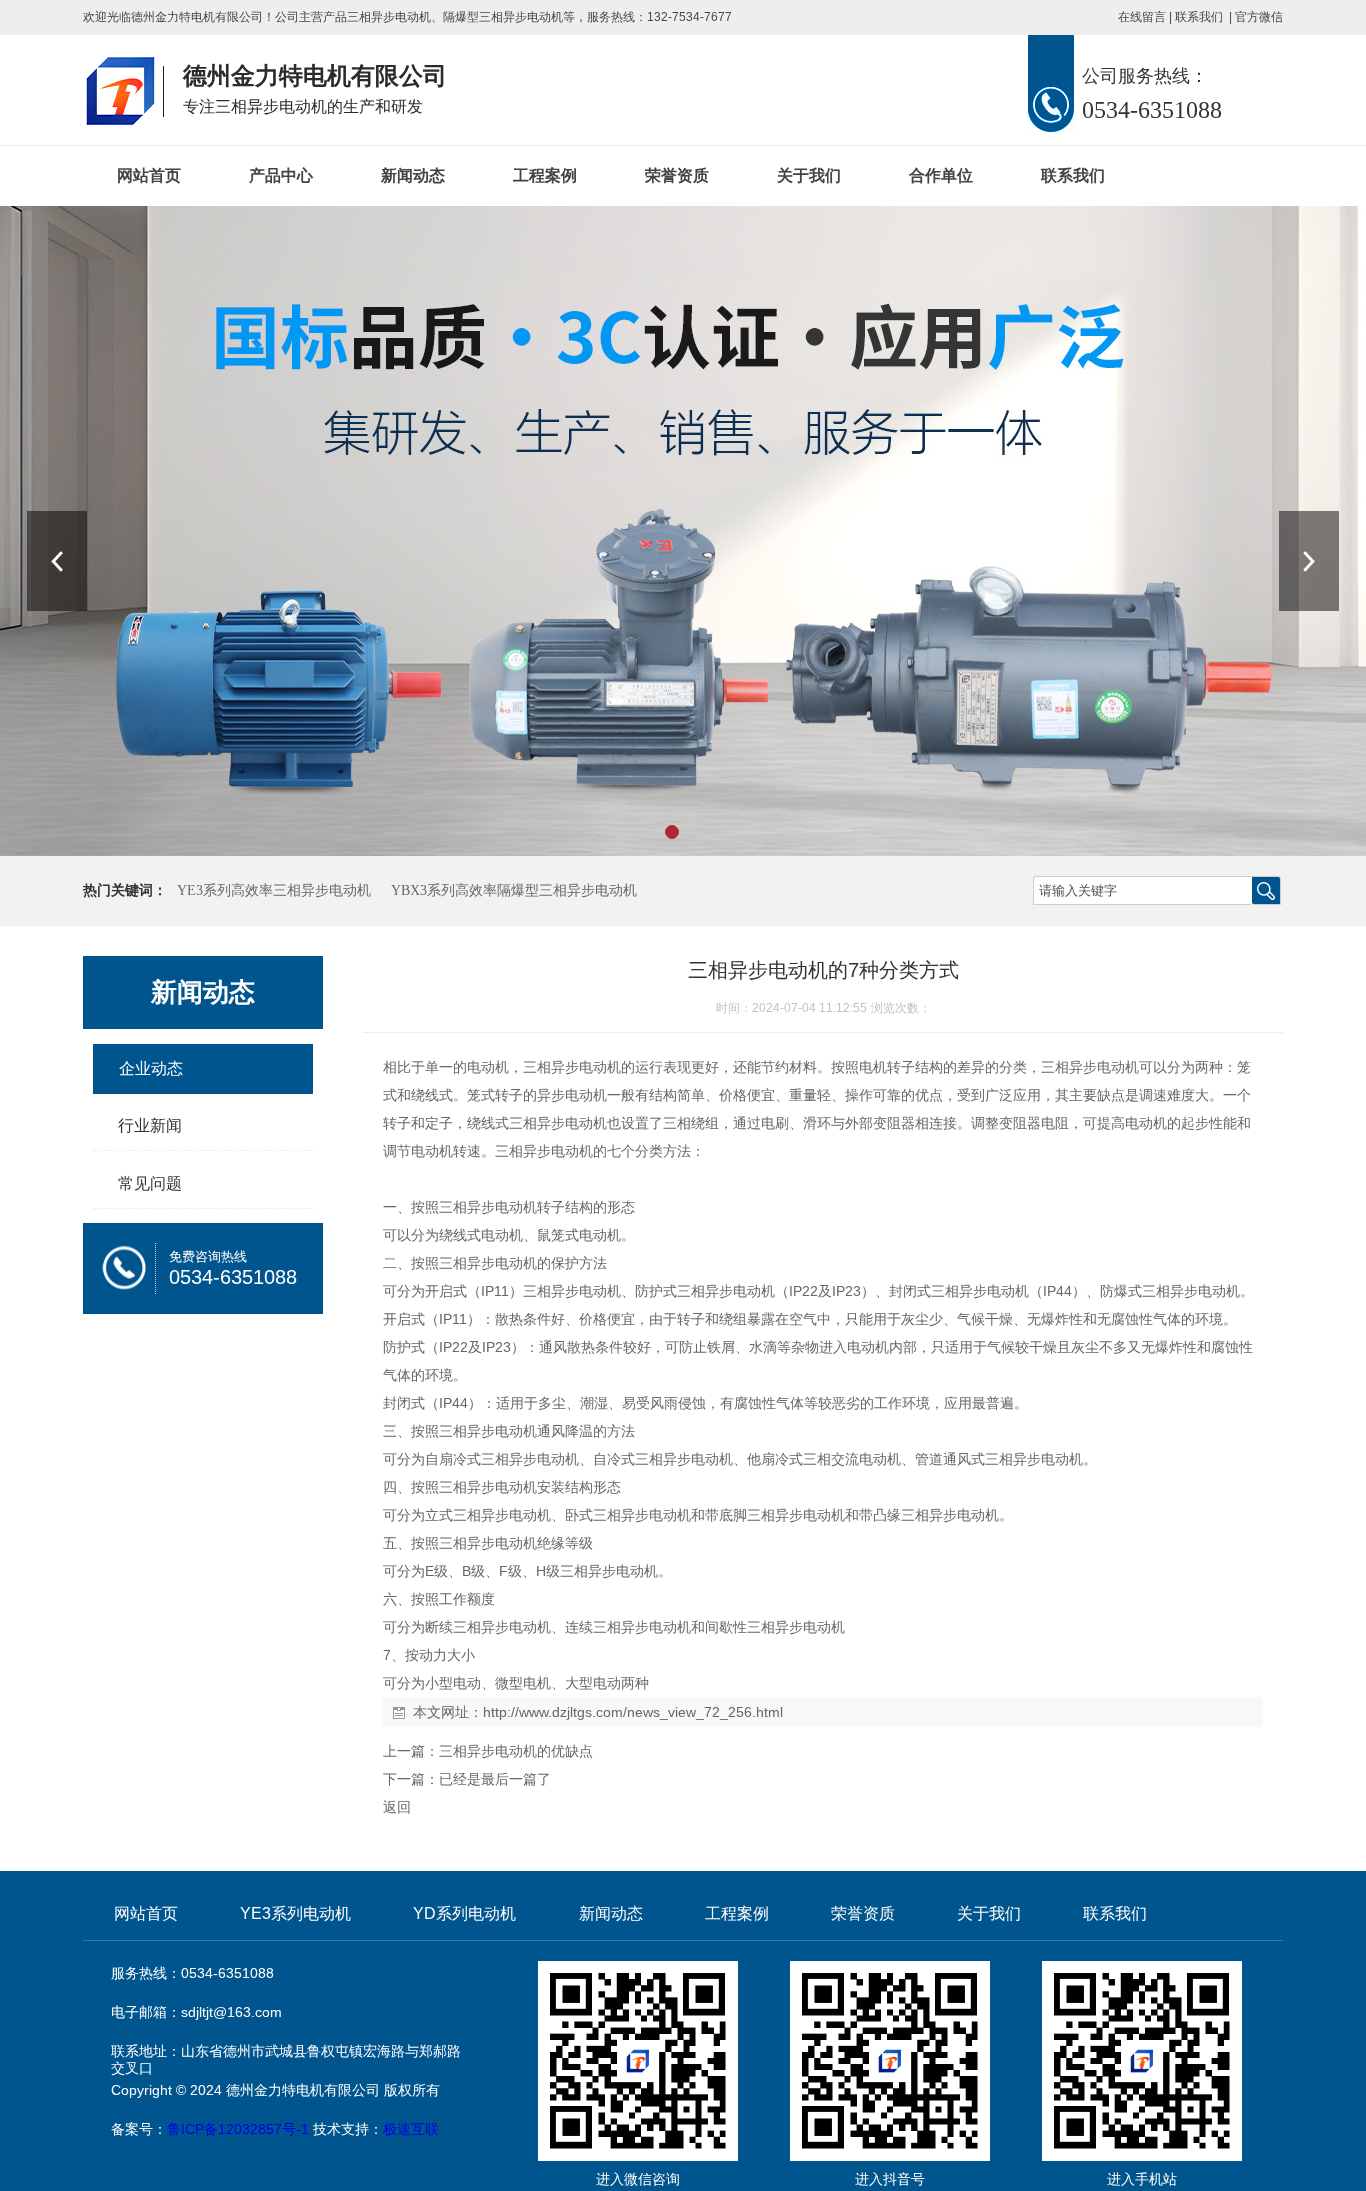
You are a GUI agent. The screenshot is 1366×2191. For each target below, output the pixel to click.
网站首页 (149, 175)
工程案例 (545, 175)
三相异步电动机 (389, 17)
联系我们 (1199, 17)
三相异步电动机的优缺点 (516, 1751)
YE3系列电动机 (295, 1913)
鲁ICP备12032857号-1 (238, 2129)
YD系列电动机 (464, 1913)
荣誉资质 (677, 175)
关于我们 (809, 175)
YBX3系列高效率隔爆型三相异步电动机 (514, 890)
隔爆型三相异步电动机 (503, 17)
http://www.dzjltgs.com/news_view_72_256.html (633, 1712)
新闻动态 (413, 175)
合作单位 (941, 175)
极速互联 (411, 2129)
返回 (397, 1807)
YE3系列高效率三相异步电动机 (274, 890)
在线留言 (1142, 17)
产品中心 (281, 175)
